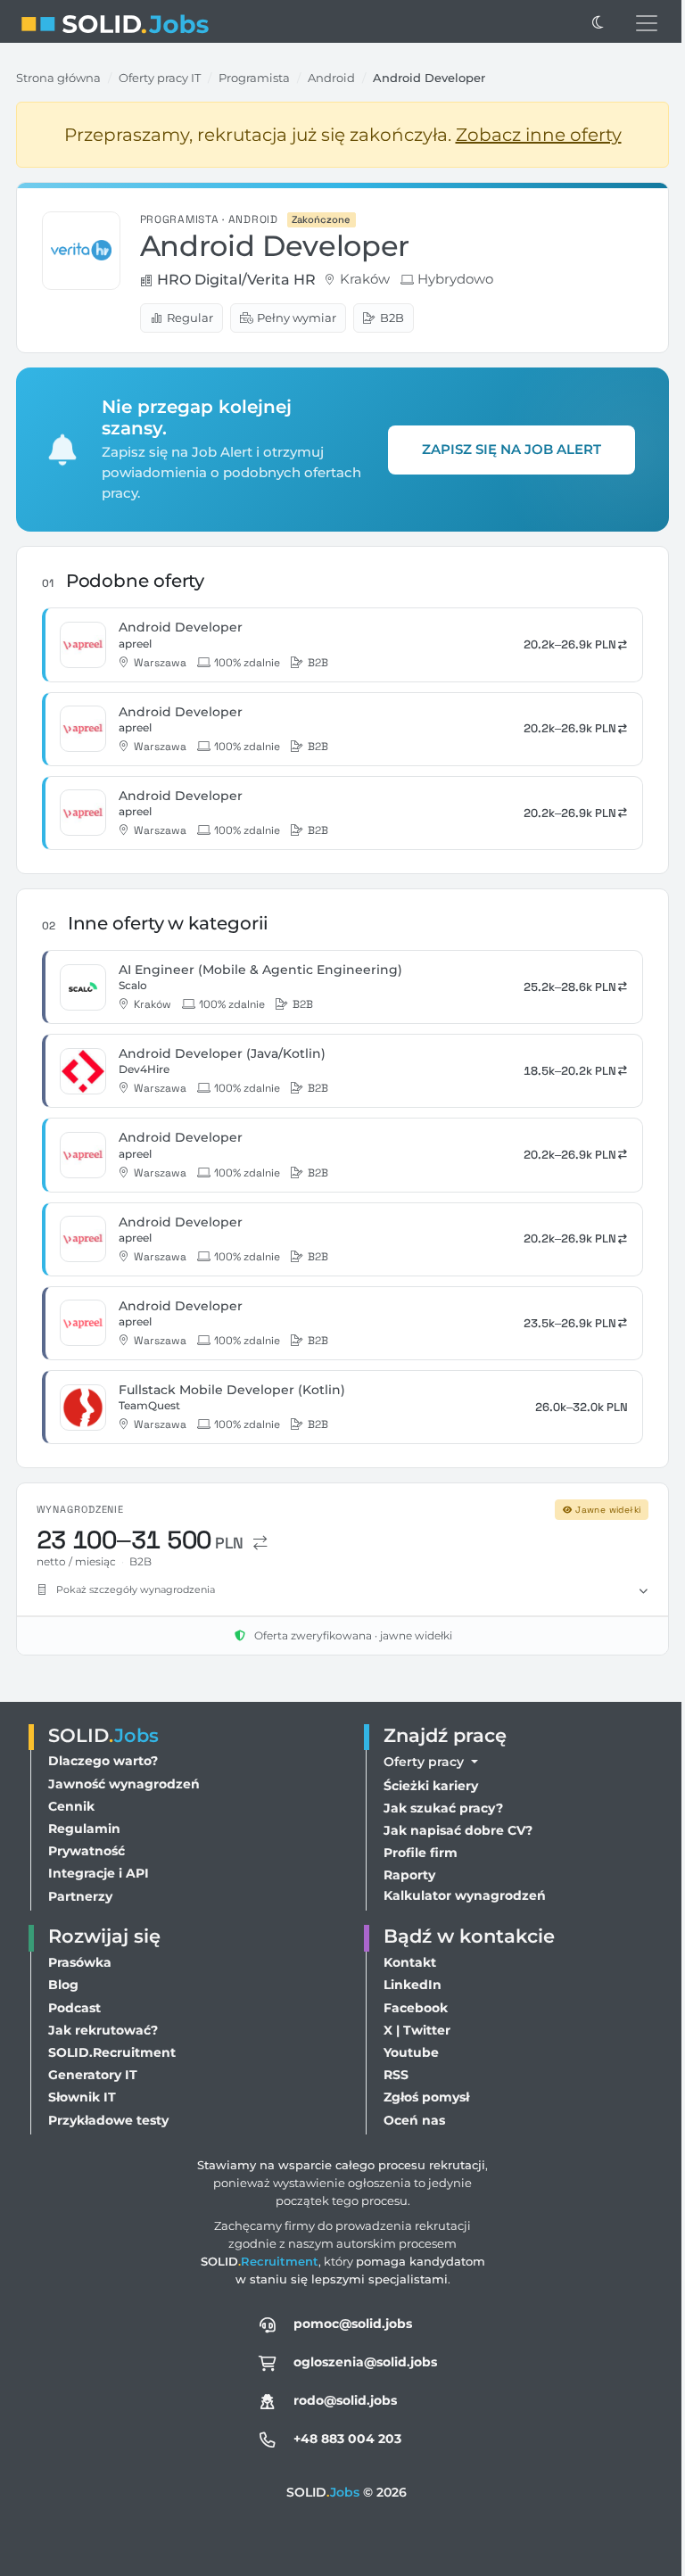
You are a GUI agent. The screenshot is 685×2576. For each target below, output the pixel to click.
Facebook (411, 2008)
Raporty (405, 1875)
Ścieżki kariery (426, 1786)
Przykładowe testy (108, 2120)
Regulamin (84, 1829)
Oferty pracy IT (160, 78)
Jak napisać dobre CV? (454, 1830)
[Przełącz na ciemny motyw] (598, 23)
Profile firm (416, 1853)
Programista (254, 78)
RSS (392, 2075)
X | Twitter (413, 2030)
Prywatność (87, 1851)
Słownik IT (82, 2097)
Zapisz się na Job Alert (512, 449)
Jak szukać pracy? (439, 1808)
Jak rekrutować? (103, 2030)
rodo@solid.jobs (341, 2400)
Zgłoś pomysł (422, 2097)
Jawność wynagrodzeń (124, 1784)
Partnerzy (80, 1896)
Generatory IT (93, 2075)
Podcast (74, 2008)
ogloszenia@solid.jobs (361, 2362)
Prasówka (80, 1962)
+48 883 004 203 (343, 2439)
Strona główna (58, 78)
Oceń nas (410, 2120)
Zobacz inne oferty (539, 135)
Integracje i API (99, 1873)
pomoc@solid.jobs (348, 2324)
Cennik (71, 1806)
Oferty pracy (421, 1762)
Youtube (407, 2052)
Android (331, 78)
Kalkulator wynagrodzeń (460, 1895)
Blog (63, 1985)
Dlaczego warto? (103, 1761)
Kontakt (405, 1962)
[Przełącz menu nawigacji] (647, 23)
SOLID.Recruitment (112, 2052)
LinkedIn (408, 1985)
